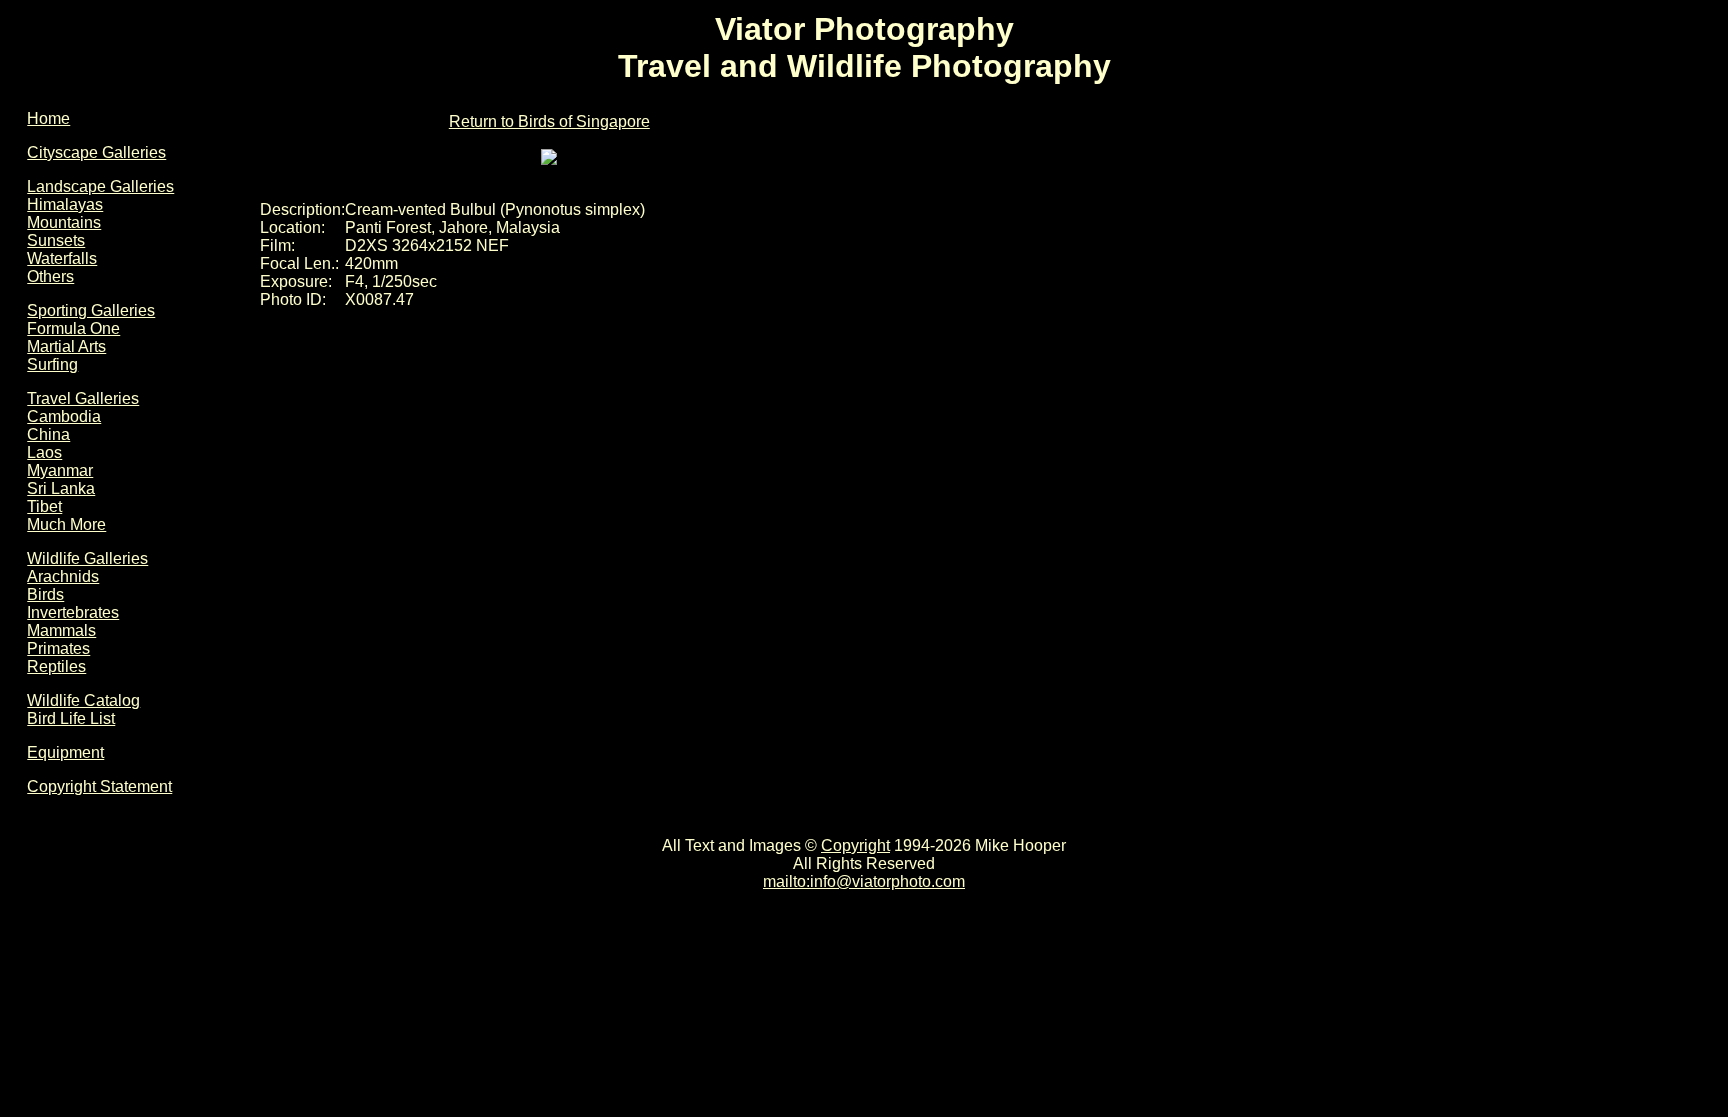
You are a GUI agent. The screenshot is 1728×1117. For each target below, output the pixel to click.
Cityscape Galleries (96, 152)
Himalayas (65, 204)
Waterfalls (62, 258)
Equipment (65, 752)
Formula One (73, 328)
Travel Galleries (83, 398)
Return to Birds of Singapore (549, 121)
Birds (45, 594)
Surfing (52, 364)
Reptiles (56, 666)
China (48, 434)
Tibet (44, 506)
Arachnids (63, 576)
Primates (58, 648)
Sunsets (56, 240)
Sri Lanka (61, 488)
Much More (66, 524)
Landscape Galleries (100, 186)
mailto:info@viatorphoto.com (864, 881)
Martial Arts (66, 346)
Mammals (61, 630)
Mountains (64, 222)
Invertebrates (73, 612)
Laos (44, 452)
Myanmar (60, 470)
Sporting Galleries (91, 310)
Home (48, 118)
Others (50, 276)
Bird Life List (71, 718)
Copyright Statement (99, 786)
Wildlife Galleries (87, 558)
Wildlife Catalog (83, 700)
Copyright (855, 845)
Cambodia (64, 416)
